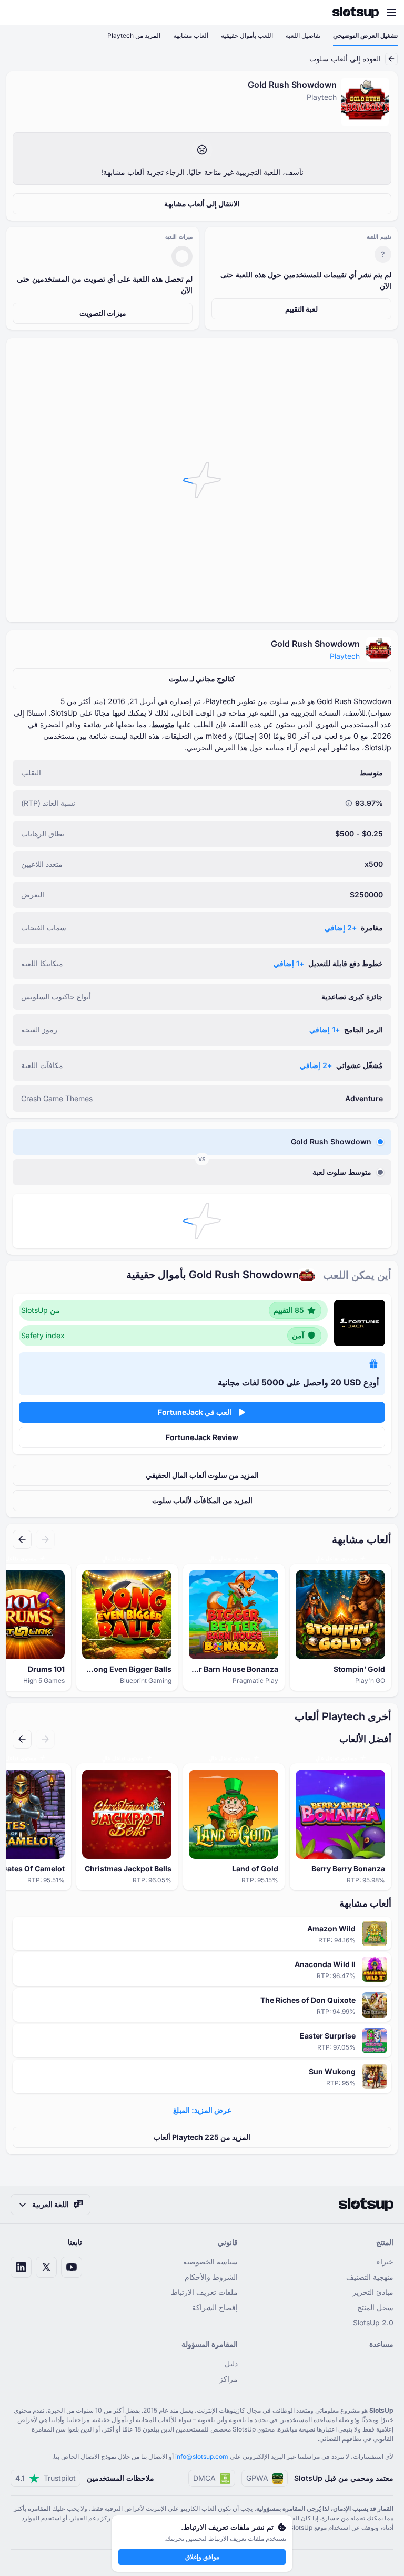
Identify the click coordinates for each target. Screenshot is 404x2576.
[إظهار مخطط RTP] (349, 803)
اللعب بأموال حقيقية (247, 35)
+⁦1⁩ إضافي (289, 963)
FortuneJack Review (202, 1437)
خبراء (385, 2262)
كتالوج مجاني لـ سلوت (202, 679)
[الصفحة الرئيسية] (356, 13)
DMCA (204, 2478)
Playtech (345, 656)
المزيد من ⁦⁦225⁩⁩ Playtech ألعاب (202, 2137)
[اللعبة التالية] (22, 1539)
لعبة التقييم (301, 309)
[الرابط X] (46, 2267)
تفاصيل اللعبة (303, 35)
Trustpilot (46, 2478)
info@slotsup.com (202, 2456)
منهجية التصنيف (370, 2277)
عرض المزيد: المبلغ (202, 2110)
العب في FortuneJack (195, 1412)
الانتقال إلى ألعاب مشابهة (202, 204)
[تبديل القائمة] (391, 13)
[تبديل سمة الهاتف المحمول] (18, 13)
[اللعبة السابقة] (45, 1539)
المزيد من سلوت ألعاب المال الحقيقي (202, 1475)
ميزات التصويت (103, 313)
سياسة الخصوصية (210, 2262)
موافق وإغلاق (202, 2557)
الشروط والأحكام (211, 2277)
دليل (231, 2363)
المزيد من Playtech (134, 35)
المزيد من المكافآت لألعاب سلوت (202, 1500)
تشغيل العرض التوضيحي (365, 35)
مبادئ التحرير (373, 2292)
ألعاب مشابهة (191, 35)
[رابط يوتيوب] (72, 2267)
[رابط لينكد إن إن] (21, 2267)
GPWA (257, 2478)
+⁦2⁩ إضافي (341, 928)
